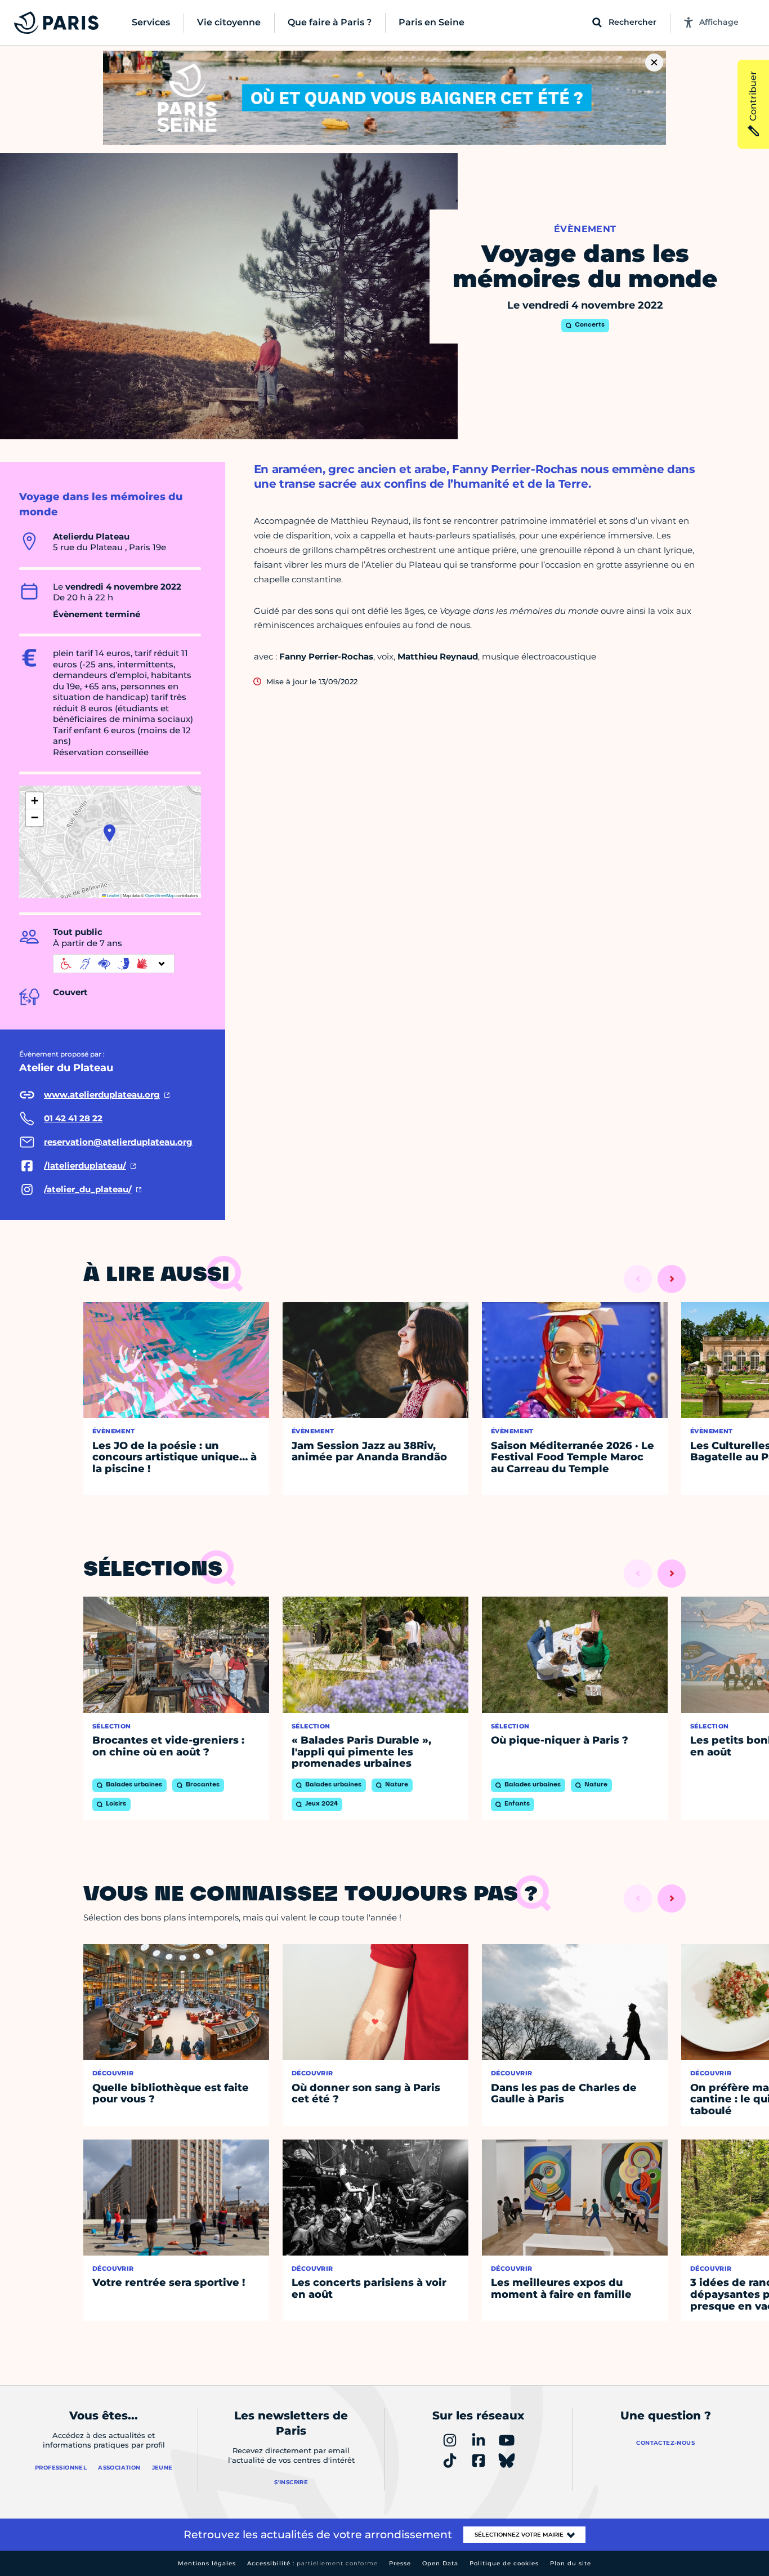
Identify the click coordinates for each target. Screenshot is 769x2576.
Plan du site (571, 2563)
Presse (400, 2563)
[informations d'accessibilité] (114, 964)
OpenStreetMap (160, 895)
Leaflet (113, 895)
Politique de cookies (504, 2563)
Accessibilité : (312, 2563)
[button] (109, 833)
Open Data (440, 2563)
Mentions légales (207, 2563)
